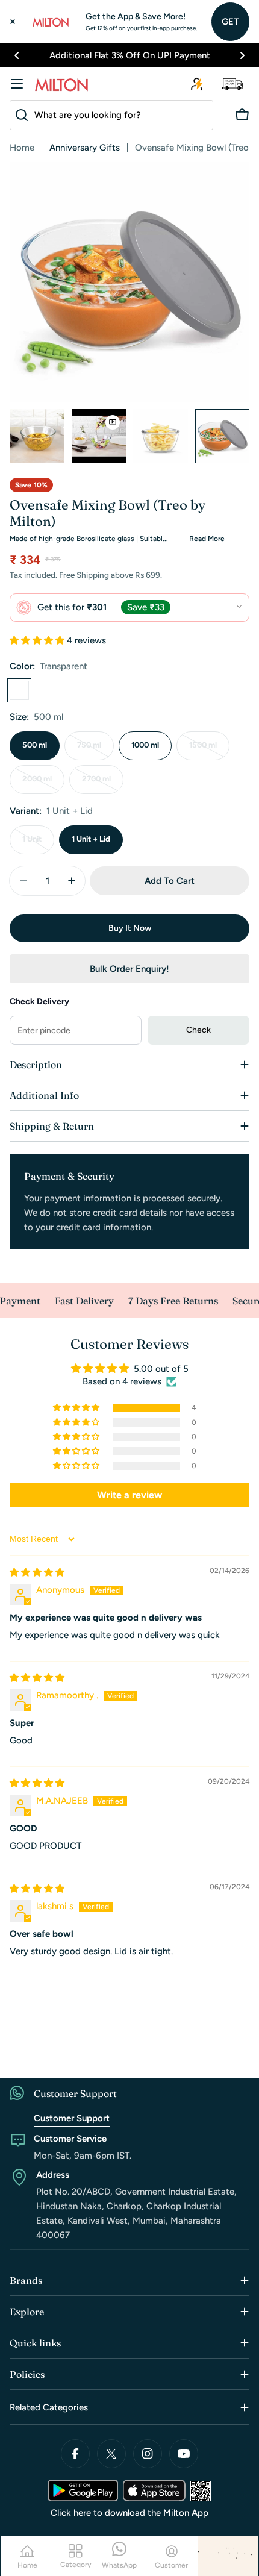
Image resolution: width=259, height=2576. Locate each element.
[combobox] (111, 115)
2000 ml (43, 784)
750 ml (95, 750)
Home (22, 148)
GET (230, 22)
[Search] (19, 115)
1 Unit (38, 844)
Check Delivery (39, 1002)
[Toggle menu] (17, 84)
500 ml (35, 745)
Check (198, 1030)
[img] (37, 1572)
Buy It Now (130, 928)
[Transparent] (19, 690)
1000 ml (145, 745)
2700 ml (103, 784)
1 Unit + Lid (91, 839)
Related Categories (49, 2407)
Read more (207, 539)
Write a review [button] (129, 1495)
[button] (17, 55)
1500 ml (209, 750)
